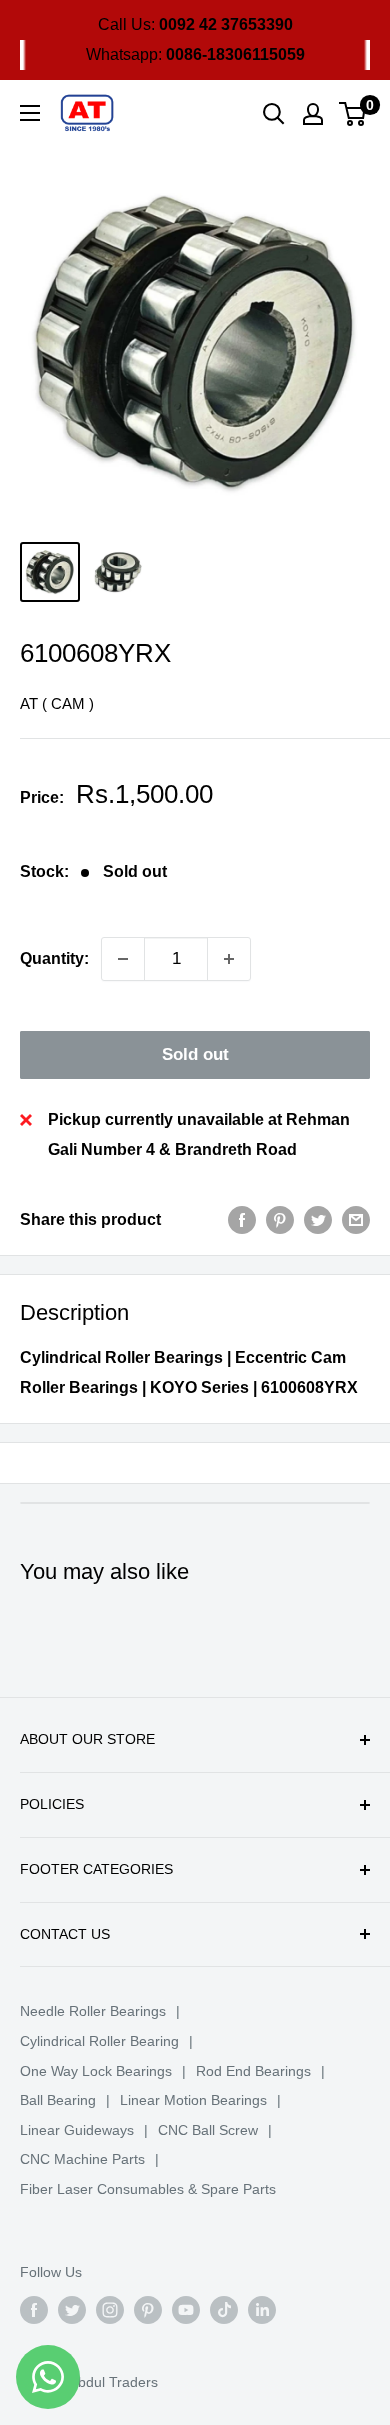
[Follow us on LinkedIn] (262, 2310)
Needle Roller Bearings (93, 2011)
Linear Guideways (77, 2130)
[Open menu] (30, 113)
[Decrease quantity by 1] (123, 959)
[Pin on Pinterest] (280, 1220)
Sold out (195, 1054)
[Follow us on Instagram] (110, 2310)
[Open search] (274, 114)
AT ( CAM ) (57, 703)
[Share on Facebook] (242, 1220)
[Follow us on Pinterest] (148, 2310)
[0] (353, 114)
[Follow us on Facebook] (34, 2310)
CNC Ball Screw (208, 2130)
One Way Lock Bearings (96, 2071)
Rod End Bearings (253, 2071)
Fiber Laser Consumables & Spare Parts (148, 2189)
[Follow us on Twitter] (72, 2310)
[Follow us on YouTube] (186, 2310)
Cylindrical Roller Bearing (99, 2041)
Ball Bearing (58, 2100)
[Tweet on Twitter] (318, 1220)
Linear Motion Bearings (193, 2100)
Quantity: (54, 958)
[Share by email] (356, 1220)
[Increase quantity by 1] (229, 959)
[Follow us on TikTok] (224, 2310)
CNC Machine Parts (82, 2159)
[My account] (313, 114)
